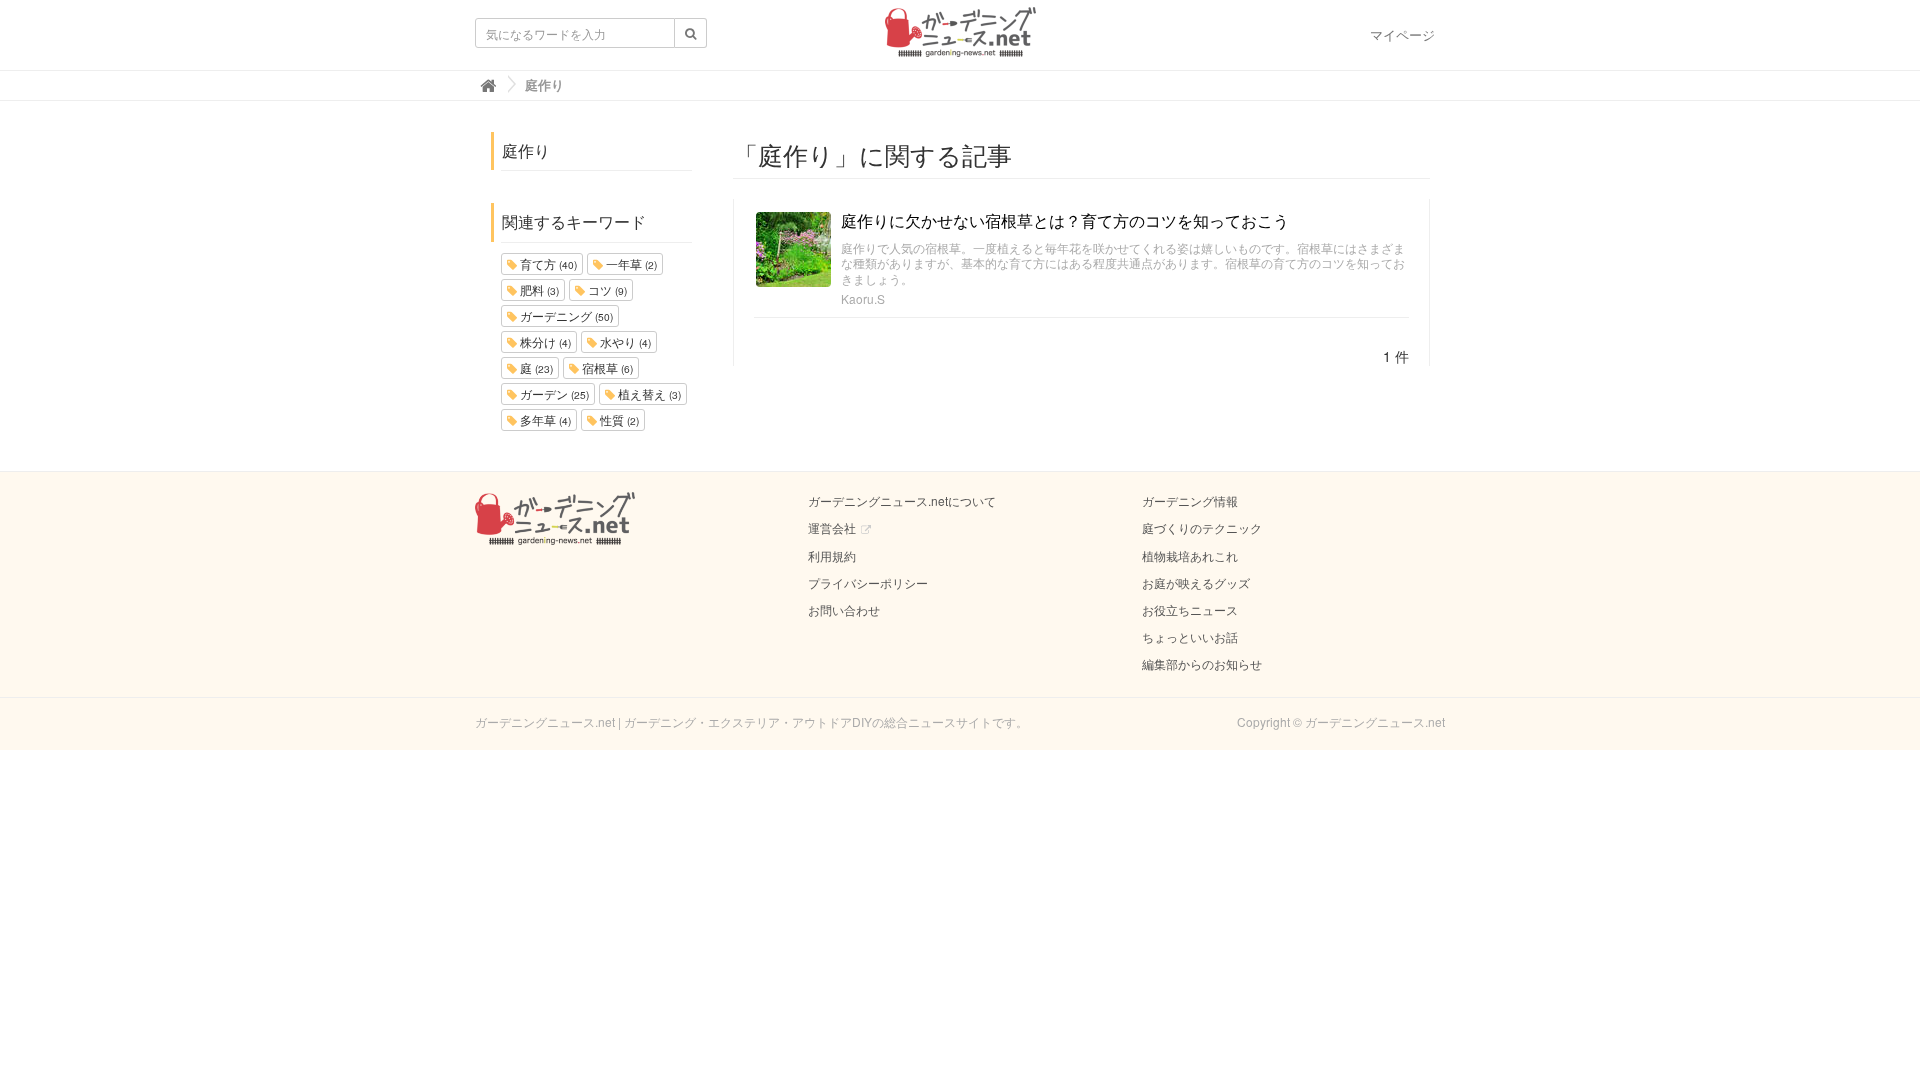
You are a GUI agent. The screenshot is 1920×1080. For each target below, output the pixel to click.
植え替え (648, 393)
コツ (606, 289)
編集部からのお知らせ (1202, 663)
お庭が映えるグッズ (1196, 582)
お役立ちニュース (1190, 609)
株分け (544, 341)
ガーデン (553, 393)
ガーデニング (565, 315)
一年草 (630, 263)
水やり (624, 341)
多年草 (544, 419)
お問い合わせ (844, 609)
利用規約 (832, 555)
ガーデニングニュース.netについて (902, 500)
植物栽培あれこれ (1190, 555)
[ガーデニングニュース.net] (960, 38)
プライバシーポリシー (868, 582)
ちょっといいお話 (1190, 636)
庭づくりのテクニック (1202, 527)
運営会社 (832, 527)
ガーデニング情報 (1190, 500)
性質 (618, 419)
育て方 (547, 263)
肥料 (538, 289)
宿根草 (606, 367)
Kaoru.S (863, 298)
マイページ (1402, 34)
